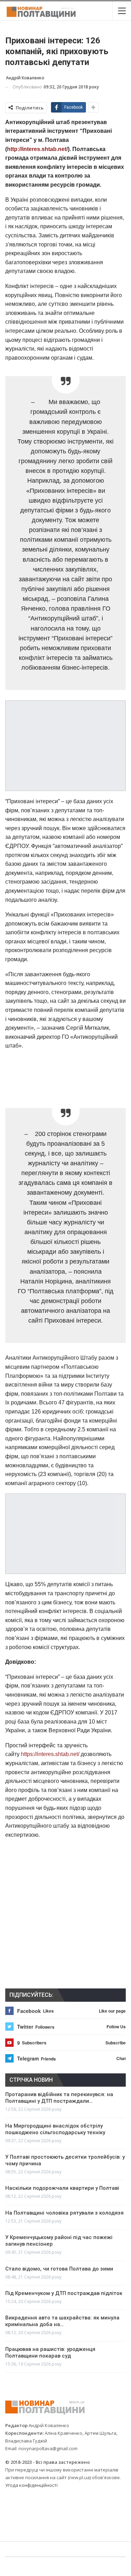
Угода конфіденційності (31, 2485)
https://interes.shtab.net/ (50, 1754)
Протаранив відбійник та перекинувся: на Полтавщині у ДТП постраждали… (59, 2098)
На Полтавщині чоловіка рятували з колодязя (64, 2213)
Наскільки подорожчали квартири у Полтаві (62, 2188)
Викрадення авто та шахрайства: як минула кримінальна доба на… (62, 2321)
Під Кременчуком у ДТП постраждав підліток (64, 2293)
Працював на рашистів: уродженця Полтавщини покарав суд (50, 2352)
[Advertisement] (66, 1074)
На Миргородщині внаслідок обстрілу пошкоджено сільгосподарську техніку (55, 2129)
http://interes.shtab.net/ (37, 149)
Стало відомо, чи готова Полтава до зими (59, 2269)
